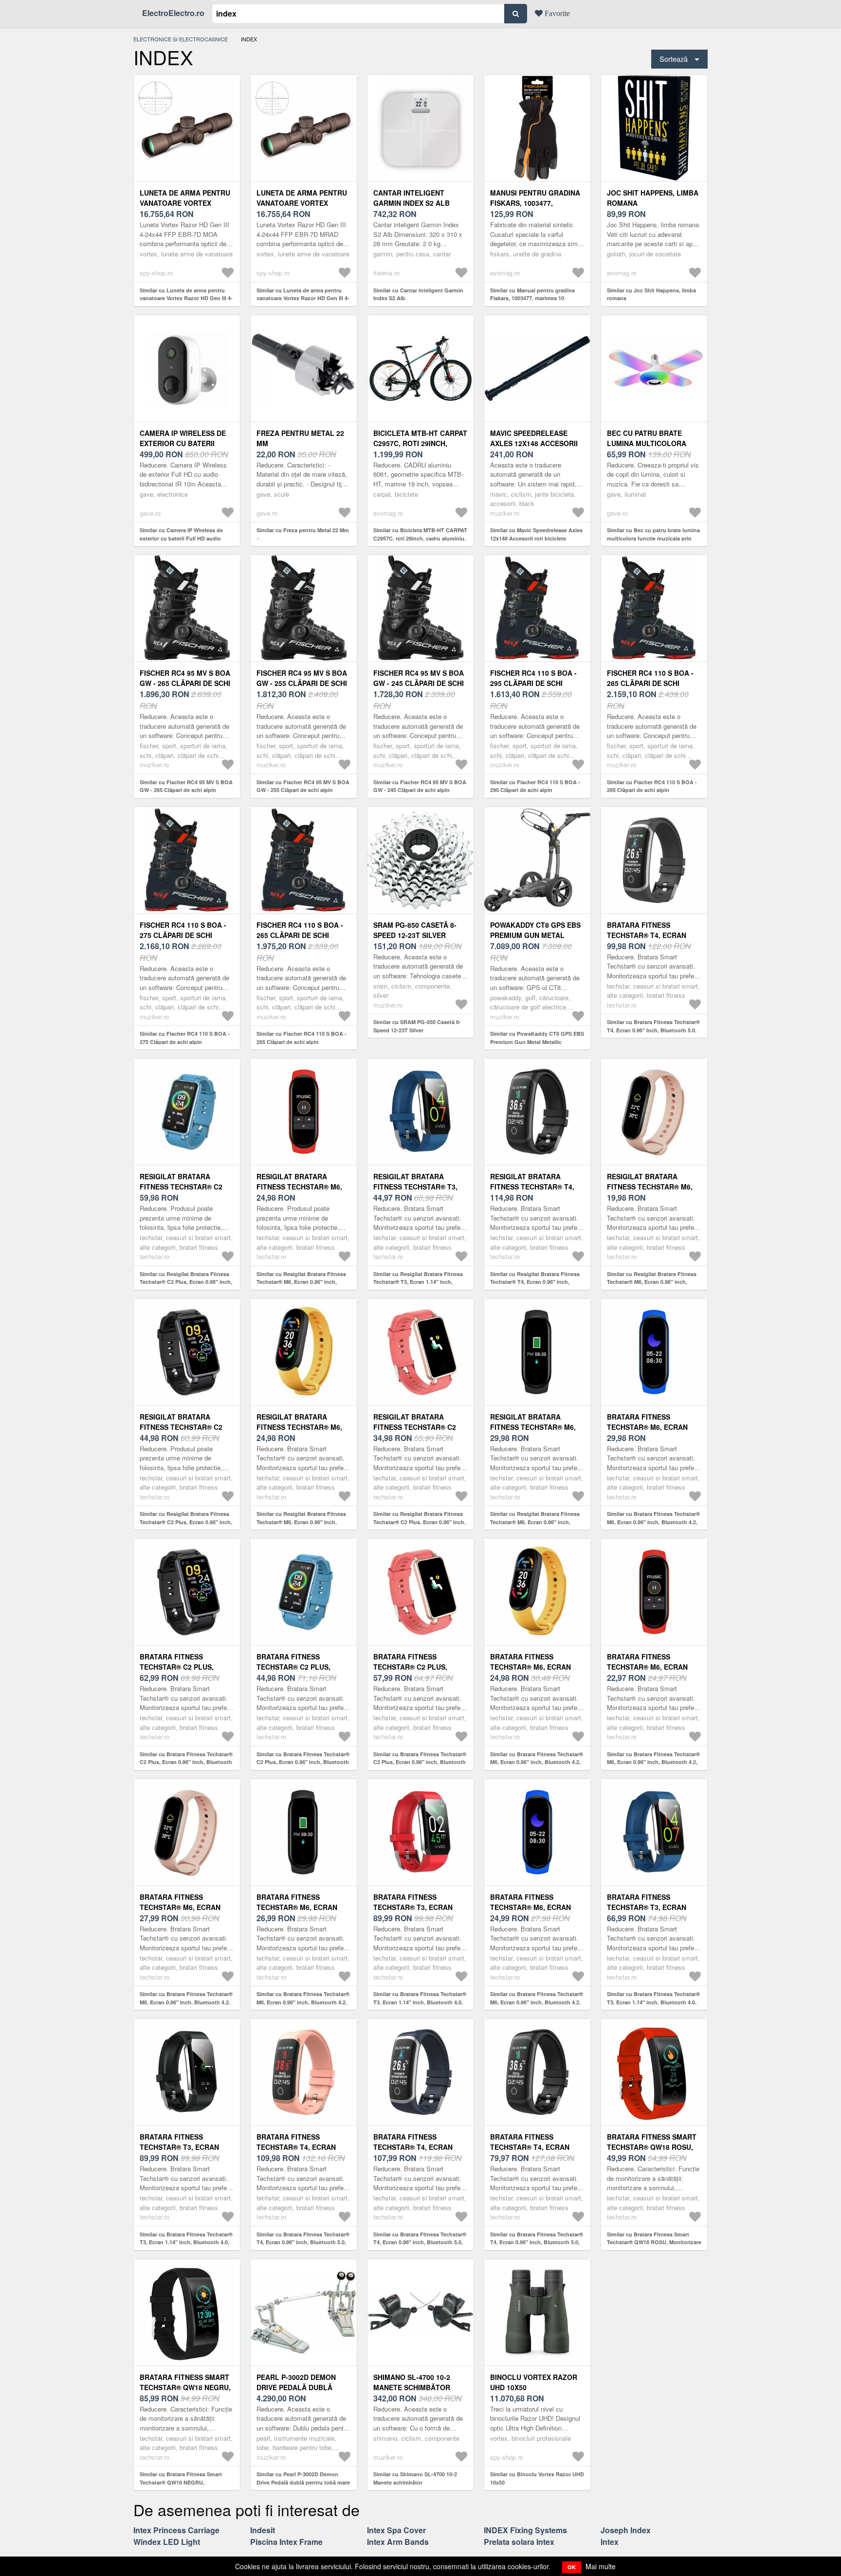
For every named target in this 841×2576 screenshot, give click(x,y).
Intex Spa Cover (396, 2530)
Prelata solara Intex (519, 2542)
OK (572, 2567)
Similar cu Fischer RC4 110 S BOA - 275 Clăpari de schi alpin (185, 1038)
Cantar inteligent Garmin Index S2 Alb (411, 198)
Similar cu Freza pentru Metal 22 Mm (303, 530)
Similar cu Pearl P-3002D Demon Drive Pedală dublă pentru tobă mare (303, 2478)
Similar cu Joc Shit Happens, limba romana (651, 294)
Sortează (674, 59)
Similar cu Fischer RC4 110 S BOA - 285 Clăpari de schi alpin (652, 786)
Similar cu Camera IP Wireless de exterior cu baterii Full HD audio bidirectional (181, 538)
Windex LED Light (167, 2542)
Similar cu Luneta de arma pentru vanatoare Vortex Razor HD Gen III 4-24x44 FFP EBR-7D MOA (186, 298)
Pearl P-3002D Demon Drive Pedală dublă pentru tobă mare (296, 2387)
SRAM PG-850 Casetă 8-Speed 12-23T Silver (415, 930)
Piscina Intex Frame (286, 2542)
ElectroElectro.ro (173, 13)
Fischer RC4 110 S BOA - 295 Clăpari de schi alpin (533, 683)
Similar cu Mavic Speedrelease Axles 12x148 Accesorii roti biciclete (536, 534)
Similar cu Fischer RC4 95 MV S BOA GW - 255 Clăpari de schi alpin (303, 786)
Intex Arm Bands (398, 2542)
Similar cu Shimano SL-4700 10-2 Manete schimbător (415, 2478)
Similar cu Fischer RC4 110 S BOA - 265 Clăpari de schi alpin (302, 1038)
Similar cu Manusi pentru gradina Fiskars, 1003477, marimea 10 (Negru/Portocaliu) (532, 298)
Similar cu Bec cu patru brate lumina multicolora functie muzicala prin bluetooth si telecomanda (653, 538)
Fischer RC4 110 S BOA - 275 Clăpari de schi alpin (183, 935)
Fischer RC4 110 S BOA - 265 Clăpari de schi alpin (300, 935)
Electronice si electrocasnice (181, 39)
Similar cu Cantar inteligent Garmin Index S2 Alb (418, 294)
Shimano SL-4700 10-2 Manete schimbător (412, 2382)
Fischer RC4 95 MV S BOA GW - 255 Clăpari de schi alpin (302, 683)
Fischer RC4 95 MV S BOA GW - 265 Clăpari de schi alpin (185, 683)
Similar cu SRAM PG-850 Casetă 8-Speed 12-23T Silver (417, 1026)
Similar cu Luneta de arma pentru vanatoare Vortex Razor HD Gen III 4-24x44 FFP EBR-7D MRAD (303, 298)
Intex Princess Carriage (176, 2530)
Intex (610, 2542)
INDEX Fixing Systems (525, 2530)
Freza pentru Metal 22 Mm (300, 438)
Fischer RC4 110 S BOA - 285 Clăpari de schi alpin (650, 683)
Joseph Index (626, 2530)
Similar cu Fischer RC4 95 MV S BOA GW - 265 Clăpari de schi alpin (186, 786)
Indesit (263, 2530)
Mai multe (601, 2566)
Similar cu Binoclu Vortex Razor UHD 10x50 (537, 2478)
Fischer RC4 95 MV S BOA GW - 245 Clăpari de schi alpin (419, 683)
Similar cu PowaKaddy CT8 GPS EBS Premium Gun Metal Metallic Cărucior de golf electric (537, 1042)
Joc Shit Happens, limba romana (653, 198)
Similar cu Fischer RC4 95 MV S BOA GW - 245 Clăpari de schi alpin (420, 786)
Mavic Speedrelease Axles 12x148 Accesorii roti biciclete (534, 443)
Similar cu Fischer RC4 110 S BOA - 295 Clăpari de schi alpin (535, 786)
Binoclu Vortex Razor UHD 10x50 (534, 2382)
